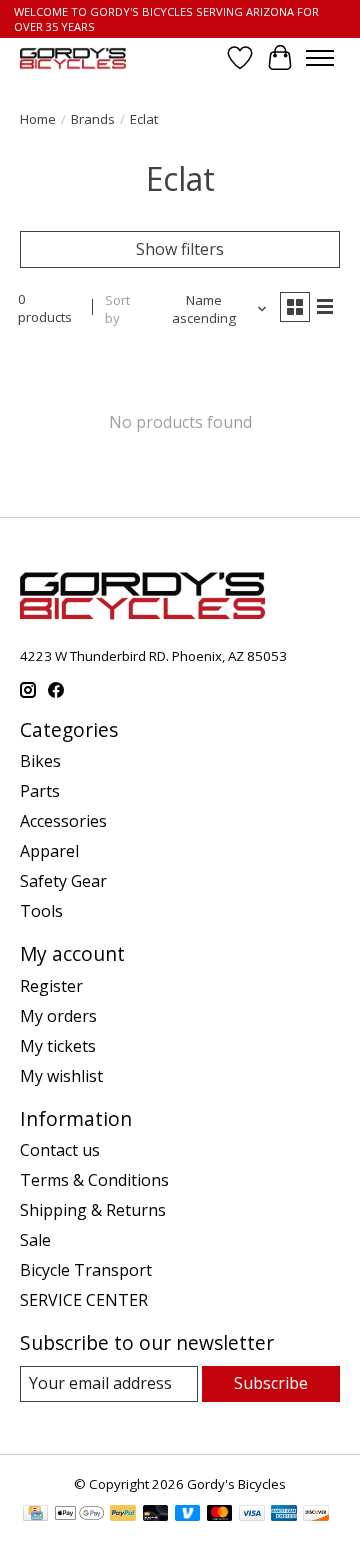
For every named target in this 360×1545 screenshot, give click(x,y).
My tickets (58, 1046)
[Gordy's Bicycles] (73, 58)
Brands (93, 119)
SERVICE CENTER (84, 1300)
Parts (40, 791)
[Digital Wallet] (79, 1515)
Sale (35, 1240)
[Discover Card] (316, 1515)
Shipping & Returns (93, 1210)
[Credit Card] (35, 1515)
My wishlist (61, 1076)
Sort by (117, 309)
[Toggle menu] (320, 58)
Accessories (63, 821)
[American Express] (284, 1515)
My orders (58, 1016)
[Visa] (252, 1515)
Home (38, 119)
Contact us (60, 1150)
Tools (41, 911)
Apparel (49, 851)
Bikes (40, 761)
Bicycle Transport (86, 1270)
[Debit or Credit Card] (156, 1515)
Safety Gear (63, 881)
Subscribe (271, 1383)
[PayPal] (123, 1515)
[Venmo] (188, 1515)
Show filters (180, 249)
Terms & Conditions (94, 1180)
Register (51, 986)
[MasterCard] (220, 1515)
